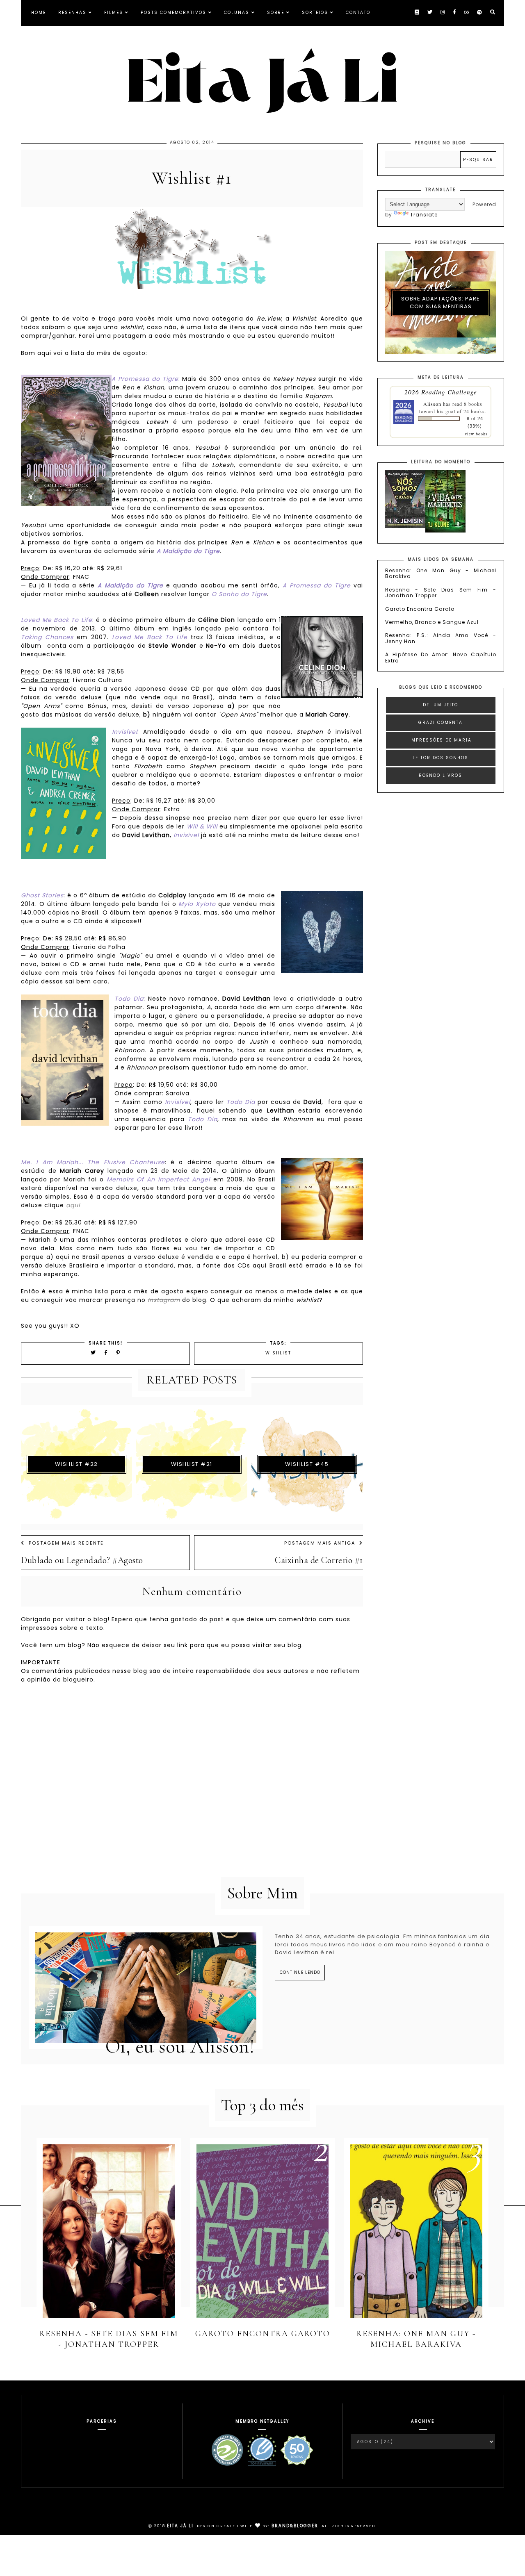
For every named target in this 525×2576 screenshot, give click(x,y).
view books (476, 434)
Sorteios (315, 13)
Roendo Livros (441, 775)
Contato (358, 13)
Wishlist (278, 1353)
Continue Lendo (300, 1972)
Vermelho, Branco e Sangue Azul (432, 622)
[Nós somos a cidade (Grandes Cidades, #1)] (405, 526)
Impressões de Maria (441, 740)
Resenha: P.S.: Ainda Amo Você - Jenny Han (441, 638)
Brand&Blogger (295, 2526)
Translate (424, 215)
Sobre (276, 13)
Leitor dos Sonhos (441, 758)
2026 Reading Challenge (441, 392)
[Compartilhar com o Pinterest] (118, 1353)
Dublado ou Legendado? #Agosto (82, 1560)
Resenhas (72, 13)
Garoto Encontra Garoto (420, 609)
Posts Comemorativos (173, 13)
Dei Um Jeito (441, 705)
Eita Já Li (180, 2526)
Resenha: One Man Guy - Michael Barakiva (441, 573)
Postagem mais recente (66, 1543)
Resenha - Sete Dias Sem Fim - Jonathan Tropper (441, 593)
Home (39, 13)
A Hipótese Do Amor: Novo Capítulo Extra (441, 657)
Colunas (237, 13)
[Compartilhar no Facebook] (107, 1353)
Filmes (114, 13)
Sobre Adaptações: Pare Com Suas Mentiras (441, 303)
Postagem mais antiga (320, 1543)
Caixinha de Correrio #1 (319, 1560)
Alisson (432, 404)
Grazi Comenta (441, 723)
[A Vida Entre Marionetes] (445, 531)
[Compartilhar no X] (94, 1353)
